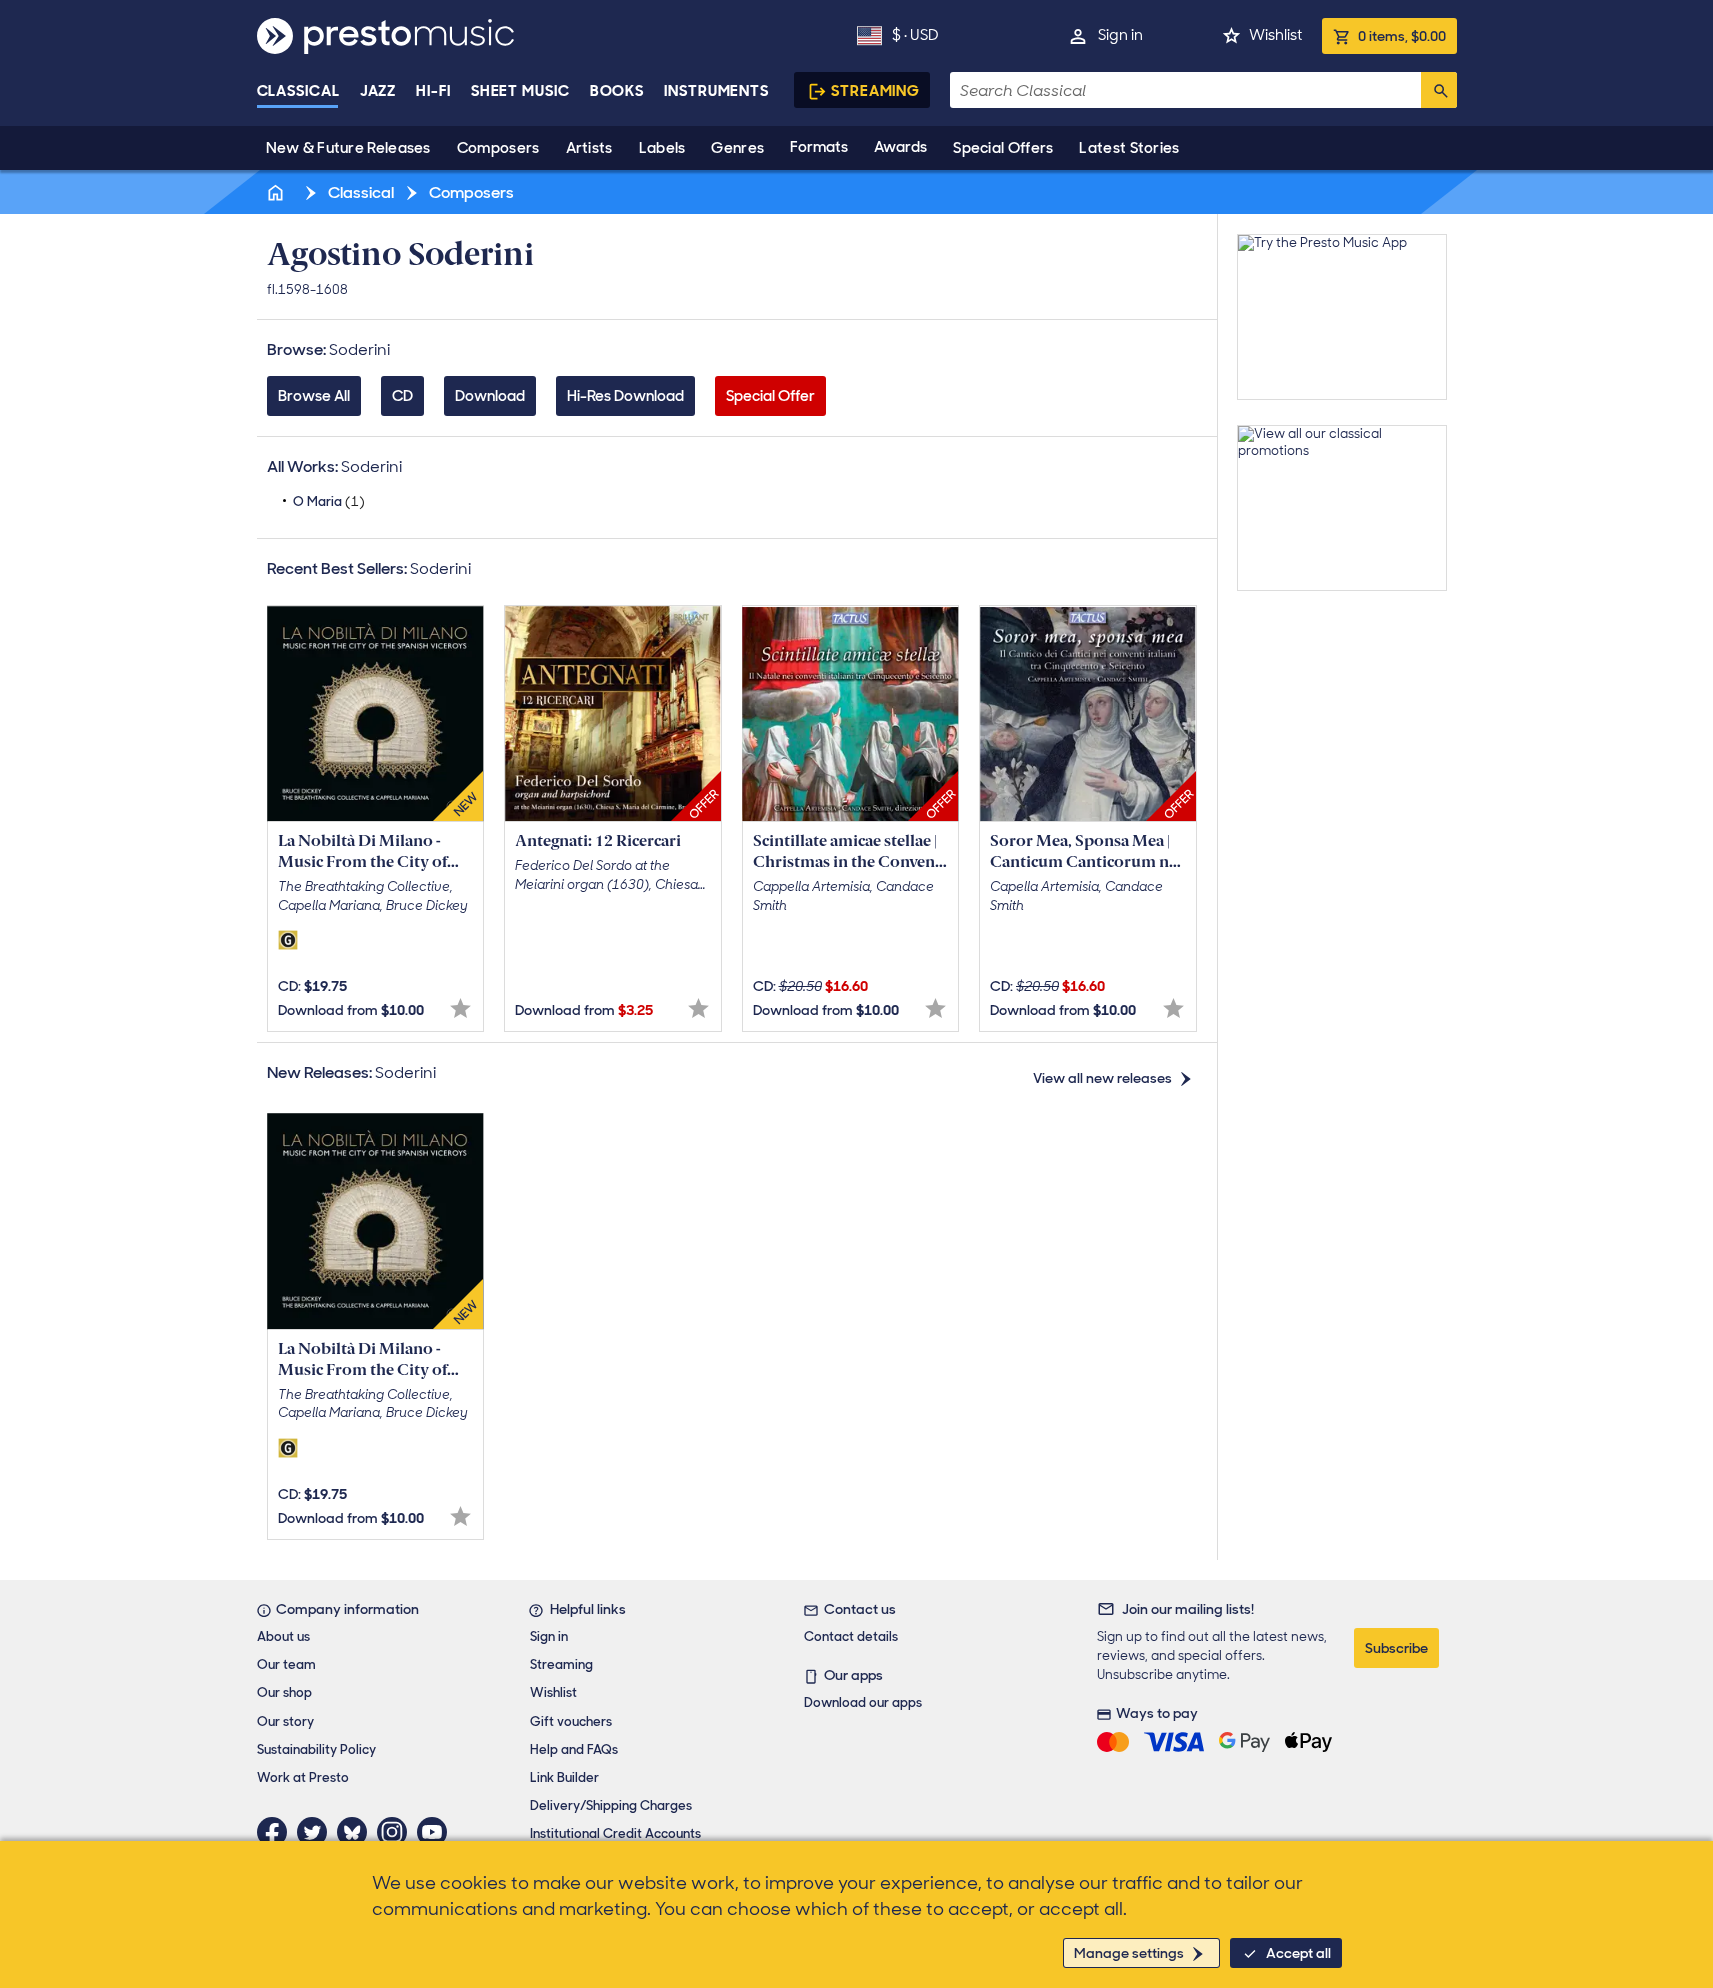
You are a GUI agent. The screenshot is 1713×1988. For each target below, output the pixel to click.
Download (490, 396)
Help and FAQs (574, 1749)
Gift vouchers (571, 1721)
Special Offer (770, 396)
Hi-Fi (433, 91)
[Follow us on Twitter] (317, 1832)
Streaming (875, 91)
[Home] (278, 192)
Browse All (314, 396)
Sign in (1120, 35)
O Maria (329, 501)
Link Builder (564, 1777)
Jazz (378, 91)
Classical (298, 91)
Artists (589, 148)
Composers (498, 148)
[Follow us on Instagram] (397, 1832)
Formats (819, 147)
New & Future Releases (348, 148)
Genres (737, 148)
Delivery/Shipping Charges (611, 1805)
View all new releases (1102, 1078)
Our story (285, 1721)
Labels (662, 148)
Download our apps (863, 1702)
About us (283, 1636)
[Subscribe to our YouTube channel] (437, 1832)
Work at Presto (303, 1777)
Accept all (1298, 1953)
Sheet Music (520, 91)
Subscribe (1396, 1648)
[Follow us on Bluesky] (357, 1832)
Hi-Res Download (625, 396)
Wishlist (1275, 35)
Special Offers (1003, 148)
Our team (286, 1664)
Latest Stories (1129, 148)
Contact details (851, 1636)
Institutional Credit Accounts (615, 1833)
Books (617, 91)
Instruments (716, 91)
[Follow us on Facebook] (277, 1832)
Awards (900, 147)
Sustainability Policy (316, 1749)
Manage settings (1129, 1953)
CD (402, 396)
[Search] (1439, 90)
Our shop (284, 1692)
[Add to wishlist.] (460, 1008)
